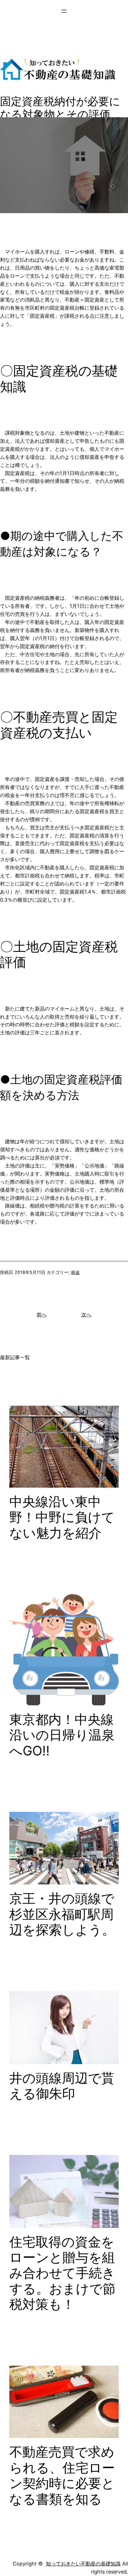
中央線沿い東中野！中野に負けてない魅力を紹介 (62, 1517)
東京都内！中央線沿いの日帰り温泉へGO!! (62, 1735)
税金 (75, 1272)
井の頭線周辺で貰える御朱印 (62, 2086)
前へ (42, 1315)
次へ (86, 1315)
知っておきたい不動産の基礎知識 (83, 2564)
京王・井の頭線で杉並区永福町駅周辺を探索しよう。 (62, 1914)
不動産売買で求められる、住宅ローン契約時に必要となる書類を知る (62, 2475)
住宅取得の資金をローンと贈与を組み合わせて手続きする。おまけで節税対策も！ (62, 2273)
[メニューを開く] (64, 11)
